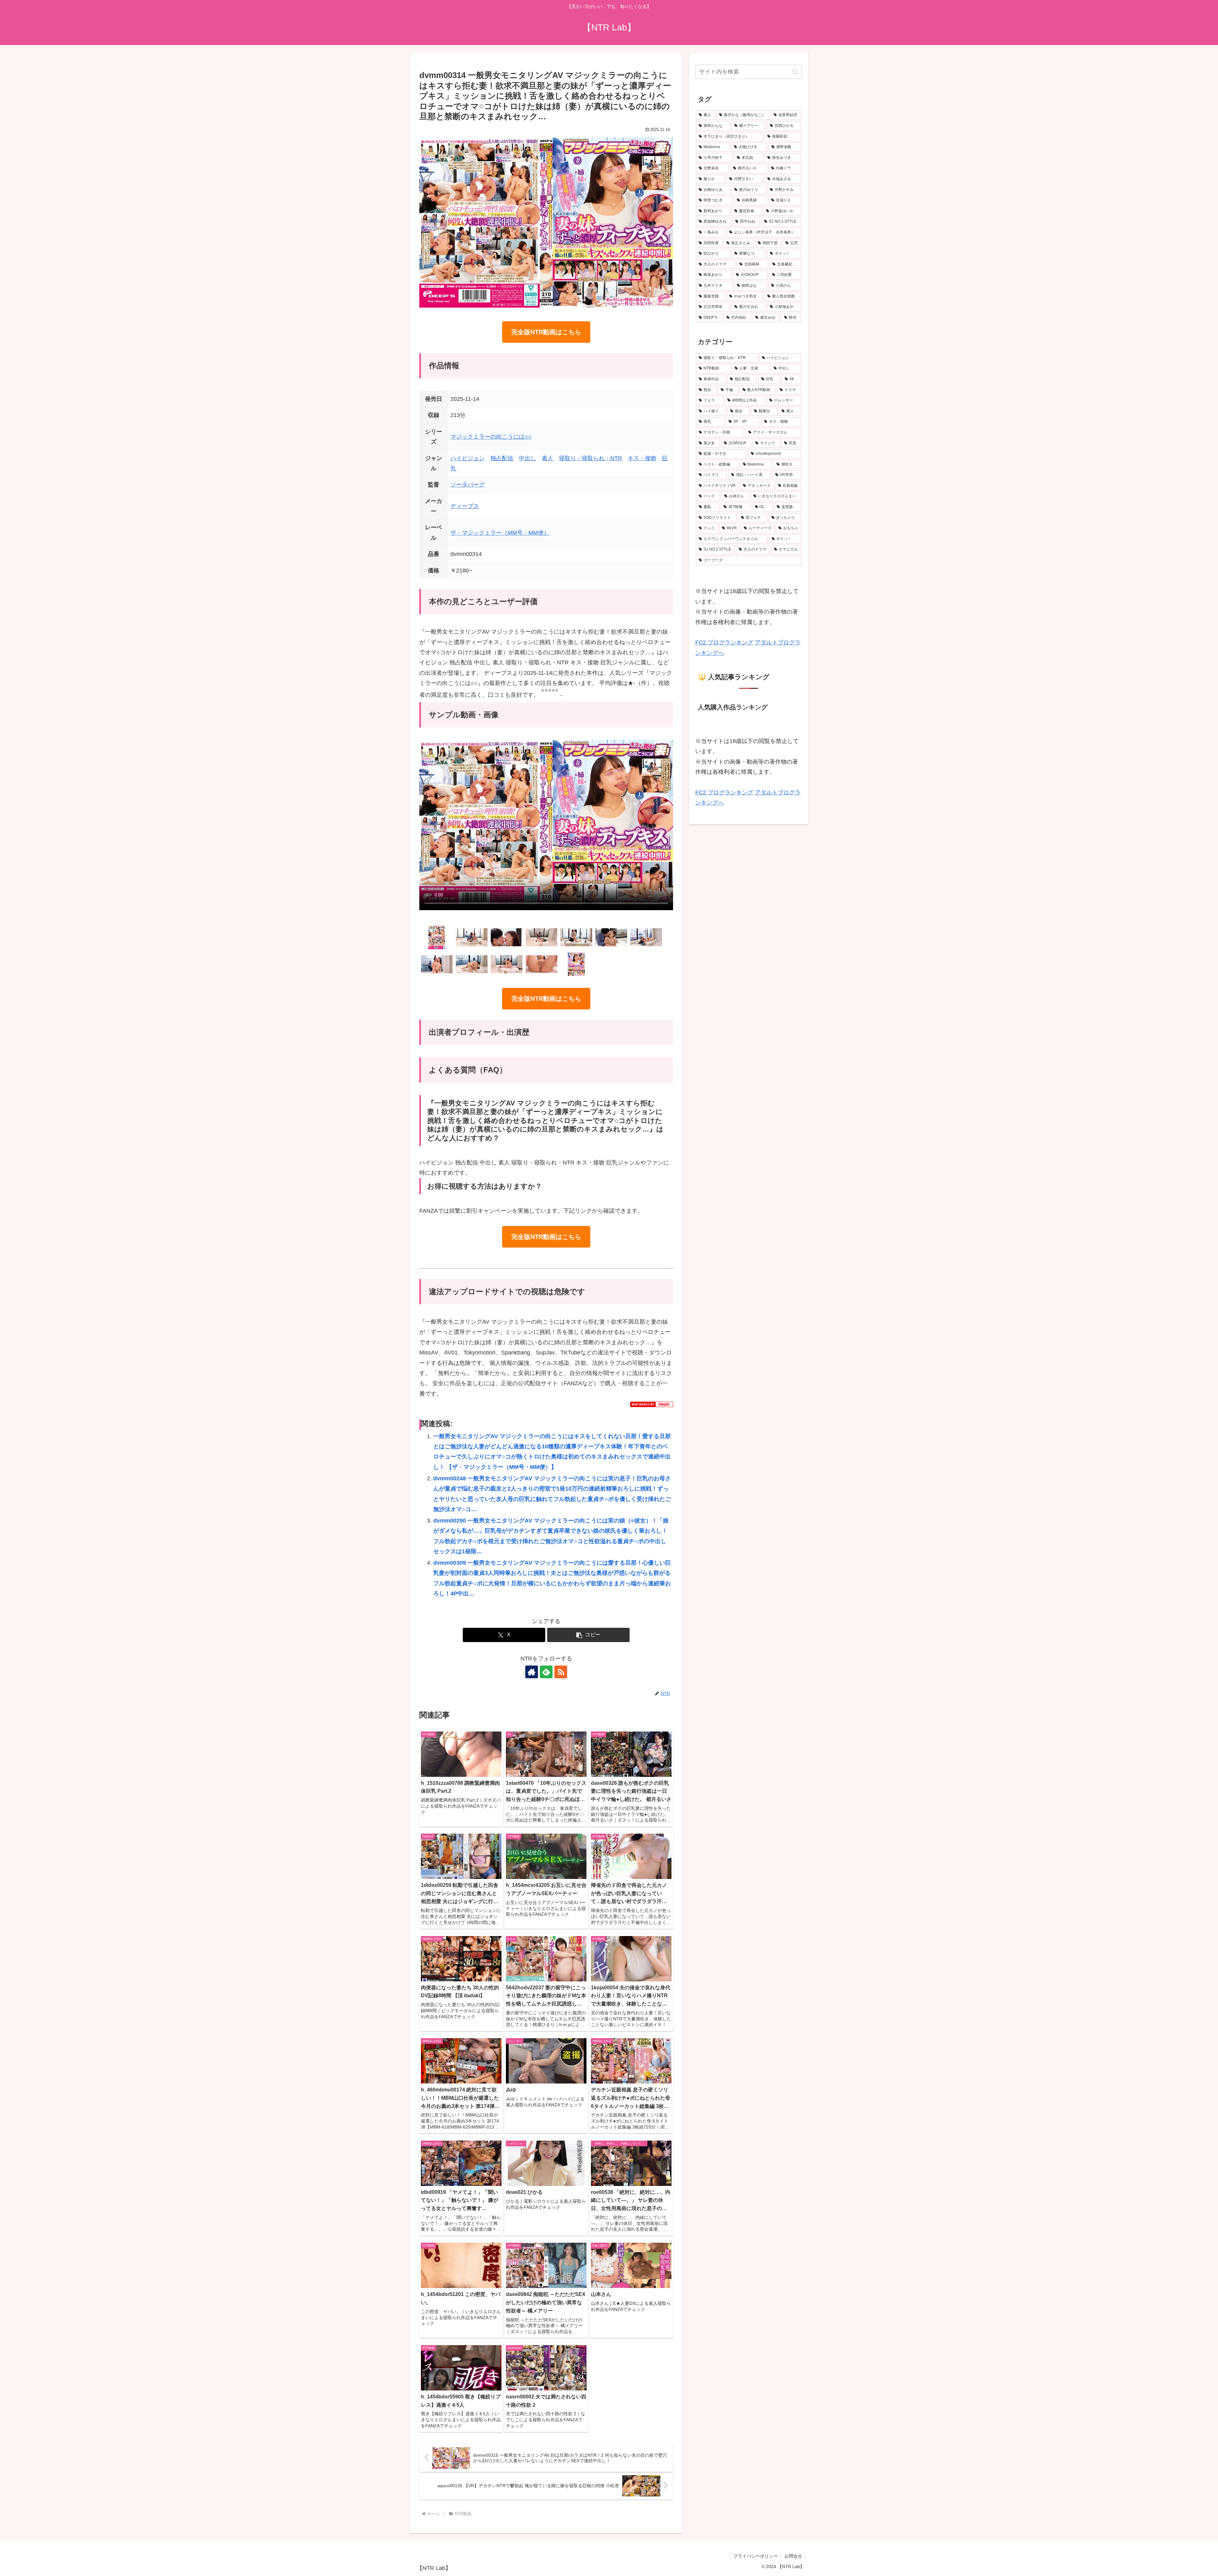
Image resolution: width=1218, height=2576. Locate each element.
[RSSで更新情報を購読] (561, 1672)
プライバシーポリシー (756, 2556)
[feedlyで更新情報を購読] (546, 1672)
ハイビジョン (468, 458)
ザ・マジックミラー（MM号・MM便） (500, 533)
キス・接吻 (642, 458)
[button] (588, 1635)
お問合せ (793, 2556)
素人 (547, 458)
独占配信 (502, 458)
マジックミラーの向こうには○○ (491, 437)
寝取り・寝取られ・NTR (590, 458)
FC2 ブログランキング (724, 642)
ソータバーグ (468, 485)
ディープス (465, 506)
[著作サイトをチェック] (532, 1672)
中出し (527, 458)
